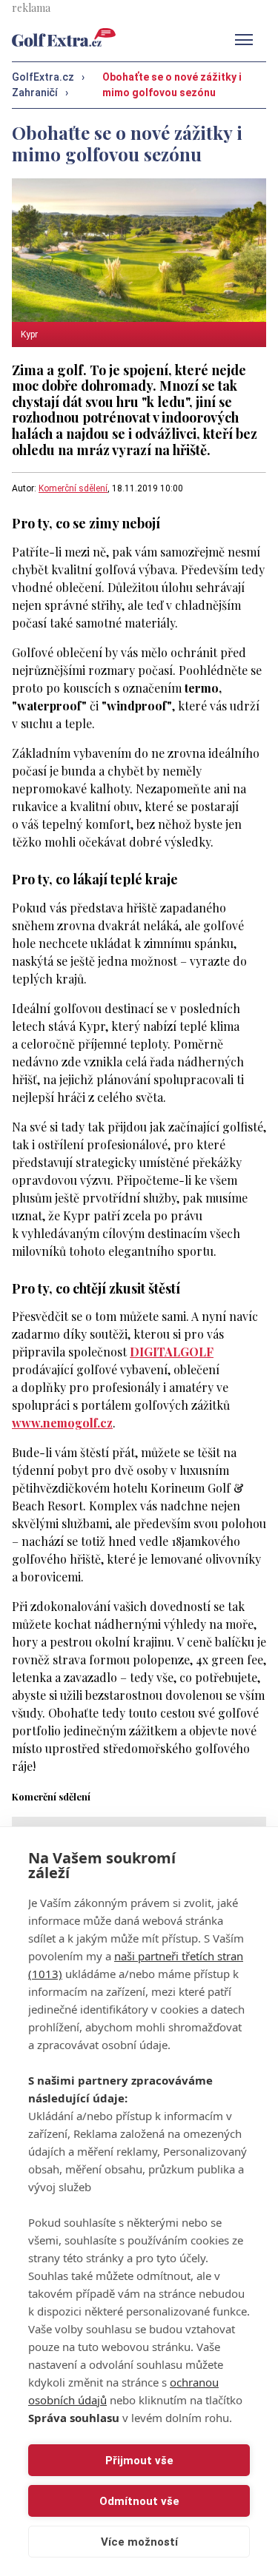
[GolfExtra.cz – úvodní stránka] (64, 37)
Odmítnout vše (139, 2501)
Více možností (139, 2542)
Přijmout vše (139, 2461)
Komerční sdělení (73, 488)
